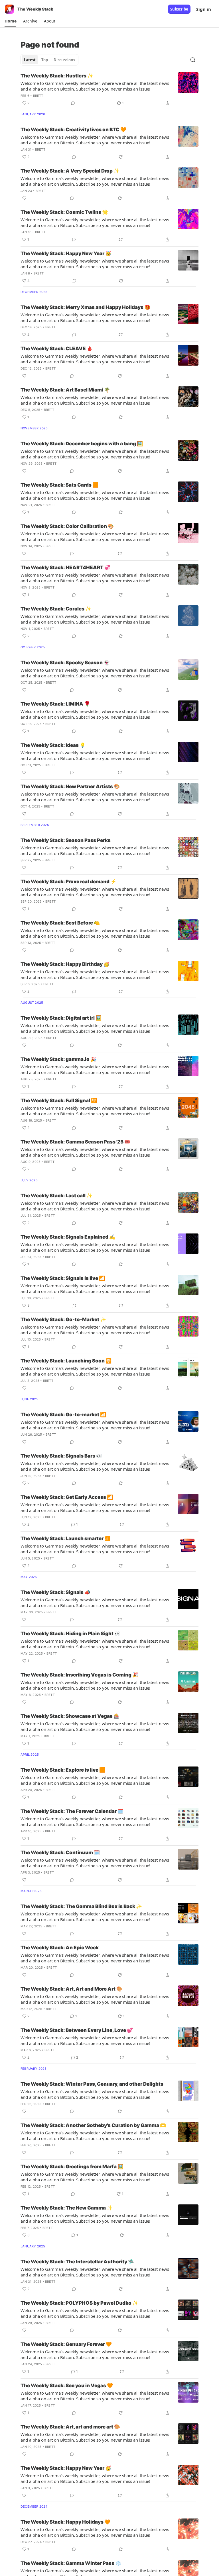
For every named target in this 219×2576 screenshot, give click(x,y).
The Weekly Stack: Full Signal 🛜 (59, 1101)
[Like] (24, 198)
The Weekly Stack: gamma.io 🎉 (58, 1059)
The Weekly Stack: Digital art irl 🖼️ (61, 1018)
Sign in (204, 9)
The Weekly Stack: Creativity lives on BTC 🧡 (73, 130)
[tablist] (49, 60)
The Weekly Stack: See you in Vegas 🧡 (67, 2386)
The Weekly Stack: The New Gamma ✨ (67, 2208)
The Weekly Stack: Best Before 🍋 (60, 923)
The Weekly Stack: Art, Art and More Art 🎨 (71, 1989)
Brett (38, 96)
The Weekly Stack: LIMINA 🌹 (55, 704)
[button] (10, 21)
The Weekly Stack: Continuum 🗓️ (60, 1852)
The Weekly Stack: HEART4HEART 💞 (65, 567)
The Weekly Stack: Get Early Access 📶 (67, 1497)
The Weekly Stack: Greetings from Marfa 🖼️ (72, 2167)
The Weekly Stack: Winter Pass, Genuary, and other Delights (92, 2084)
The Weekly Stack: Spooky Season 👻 (65, 663)
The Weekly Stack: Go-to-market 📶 (63, 1415)
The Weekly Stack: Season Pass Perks (66, 840)
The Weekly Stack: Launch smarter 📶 (65, 1538)
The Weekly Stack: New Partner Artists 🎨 (70, 786)
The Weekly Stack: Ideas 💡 (53, 745)
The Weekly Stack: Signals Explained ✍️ (68, 1237)
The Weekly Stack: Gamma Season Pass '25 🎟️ (75, 1142)
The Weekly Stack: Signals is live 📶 (63, 1278)
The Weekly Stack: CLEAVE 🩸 (57, 349)
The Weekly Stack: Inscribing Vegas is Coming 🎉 (79, 1675)
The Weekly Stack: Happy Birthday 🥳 (65, 964)
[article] (109, 89)
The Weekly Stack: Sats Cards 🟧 (59, 485)
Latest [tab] (30, 60)
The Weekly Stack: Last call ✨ (56, 1196)
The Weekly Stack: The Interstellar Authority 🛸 (77, 2262)
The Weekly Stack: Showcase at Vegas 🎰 (70, 1716)
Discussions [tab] (64, 60)
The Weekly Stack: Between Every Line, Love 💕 (77, 2030)
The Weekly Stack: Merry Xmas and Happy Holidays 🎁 (85, 307)
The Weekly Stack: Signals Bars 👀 (61, 1456)
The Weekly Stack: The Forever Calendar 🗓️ (72, 1811)
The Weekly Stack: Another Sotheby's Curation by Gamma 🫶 (93, 2125)
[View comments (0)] (73, 103)
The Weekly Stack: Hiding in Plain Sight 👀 (70, 1634)
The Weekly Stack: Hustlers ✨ (57, 76)
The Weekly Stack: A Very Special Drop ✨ (70, 171)
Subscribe (179, 9)
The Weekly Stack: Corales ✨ (56, 609)
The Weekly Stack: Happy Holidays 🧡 (65, 2522)
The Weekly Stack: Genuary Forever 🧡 (66, 2344)
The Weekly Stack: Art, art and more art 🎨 (70, 2427)
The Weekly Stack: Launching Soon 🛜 (66, 1361)
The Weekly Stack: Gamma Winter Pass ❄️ (71, 2563)
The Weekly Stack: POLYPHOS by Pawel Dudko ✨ (79, 2303)
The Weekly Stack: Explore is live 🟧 (63, 1770)
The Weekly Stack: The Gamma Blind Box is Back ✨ (81, 1906)
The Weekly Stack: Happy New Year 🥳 (66, 253)
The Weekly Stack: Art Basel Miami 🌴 (65, 390)
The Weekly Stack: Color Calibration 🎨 (67, 526)
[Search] (193, 60)
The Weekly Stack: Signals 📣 (55, 1592)
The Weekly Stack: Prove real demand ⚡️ (68, 882)
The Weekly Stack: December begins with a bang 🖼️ (82, 444)
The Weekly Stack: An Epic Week (60, 1948)
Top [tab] (45, 60)
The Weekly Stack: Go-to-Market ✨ (63, 1319)
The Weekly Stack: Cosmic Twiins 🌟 (64, 212)
